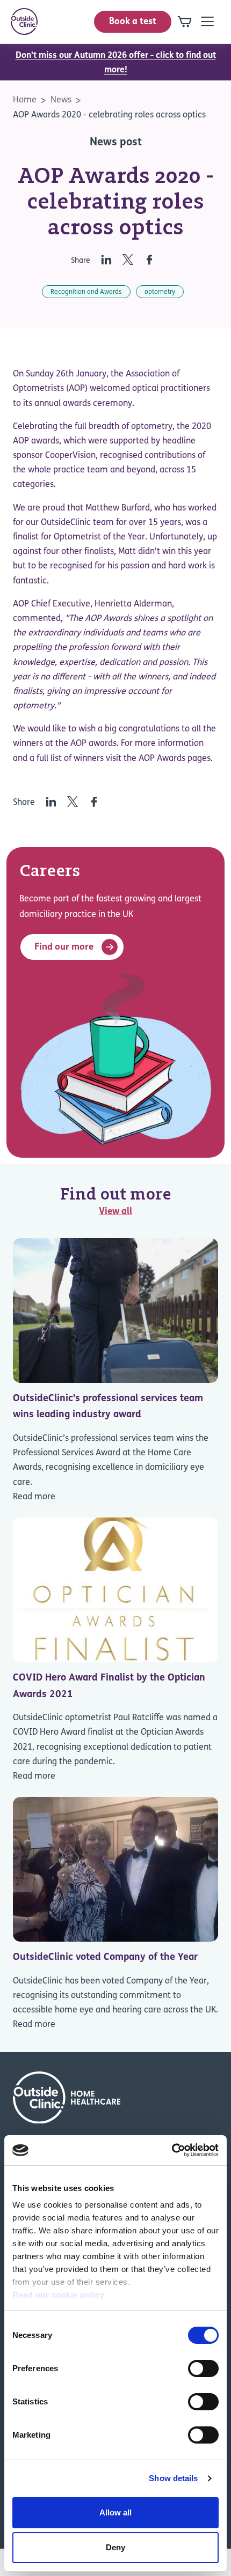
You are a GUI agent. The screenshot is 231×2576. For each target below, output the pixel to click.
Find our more (64, 947)
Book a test (133, 22)
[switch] (203, 2368)
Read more (34, 1497)
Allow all (115, 2512)
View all (115, 1212)
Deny (115, 2547)
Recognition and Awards (86, 292)
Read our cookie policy (58, 2295)
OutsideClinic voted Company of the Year (105, 1958)
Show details (173, 2478)
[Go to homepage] (24, 21)
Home (25, 100)
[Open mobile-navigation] (207, 21)
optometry (160, 292)
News (61, 100)
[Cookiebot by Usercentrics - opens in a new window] (172, 2150)
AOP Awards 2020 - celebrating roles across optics (109, 115)
